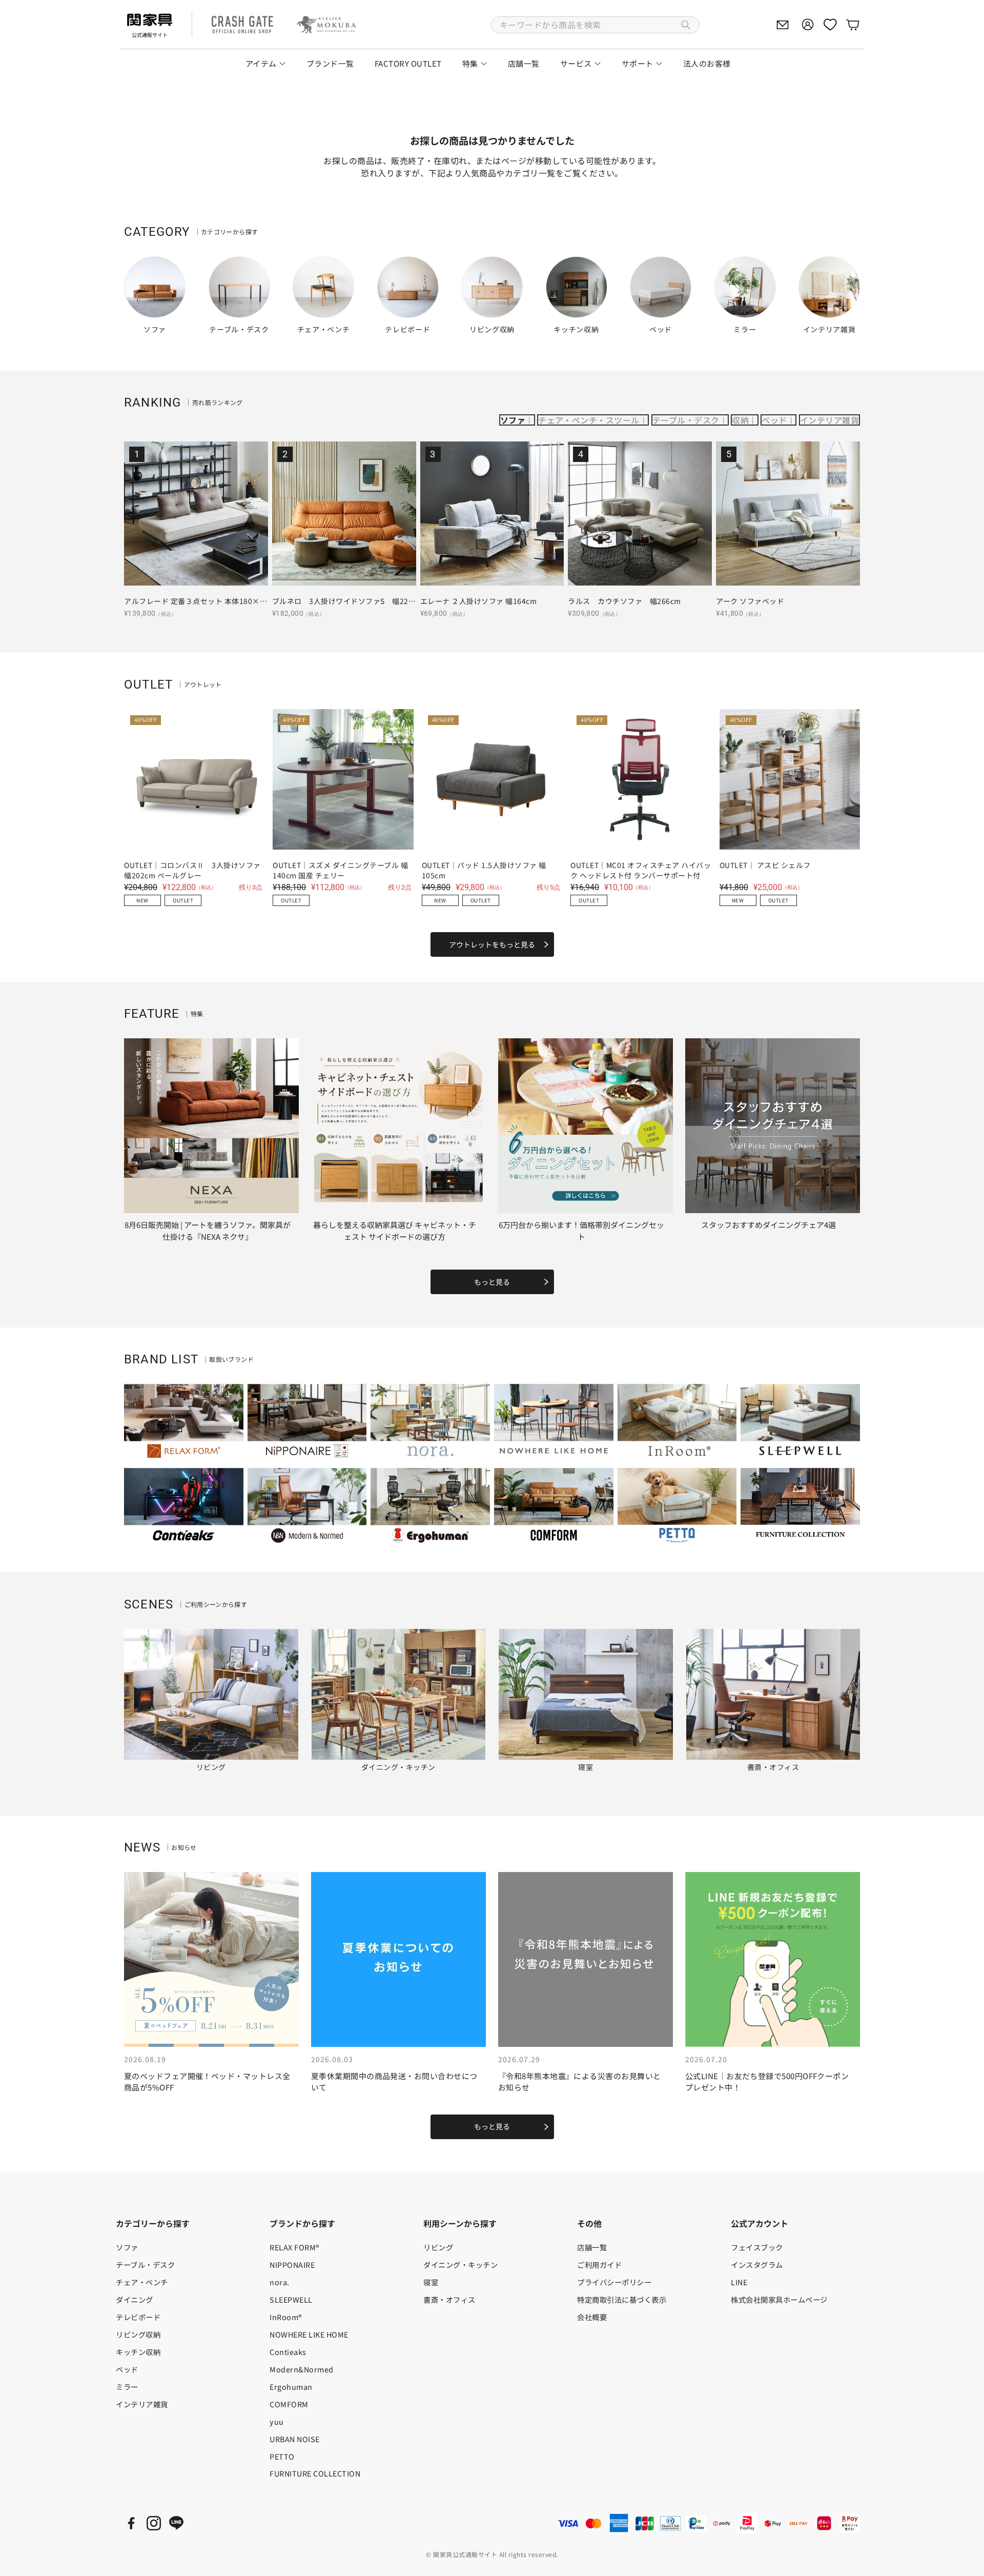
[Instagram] (154, 2523)
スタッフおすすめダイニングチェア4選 (768, 1225)
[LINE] (176, 2523)
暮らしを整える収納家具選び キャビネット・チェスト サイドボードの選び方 (395, 1231)
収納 (740, 420)
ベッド (774, 420)
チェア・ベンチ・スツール (589, 420)
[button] (595, 25)
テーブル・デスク (686, 420)
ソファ (513, 420)
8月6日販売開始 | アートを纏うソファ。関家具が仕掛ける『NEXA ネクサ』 (208, 1231)
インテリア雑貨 (829, 420)
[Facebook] (131, 2523)
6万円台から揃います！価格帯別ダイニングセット (581, 1231)
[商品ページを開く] (196, 514)
